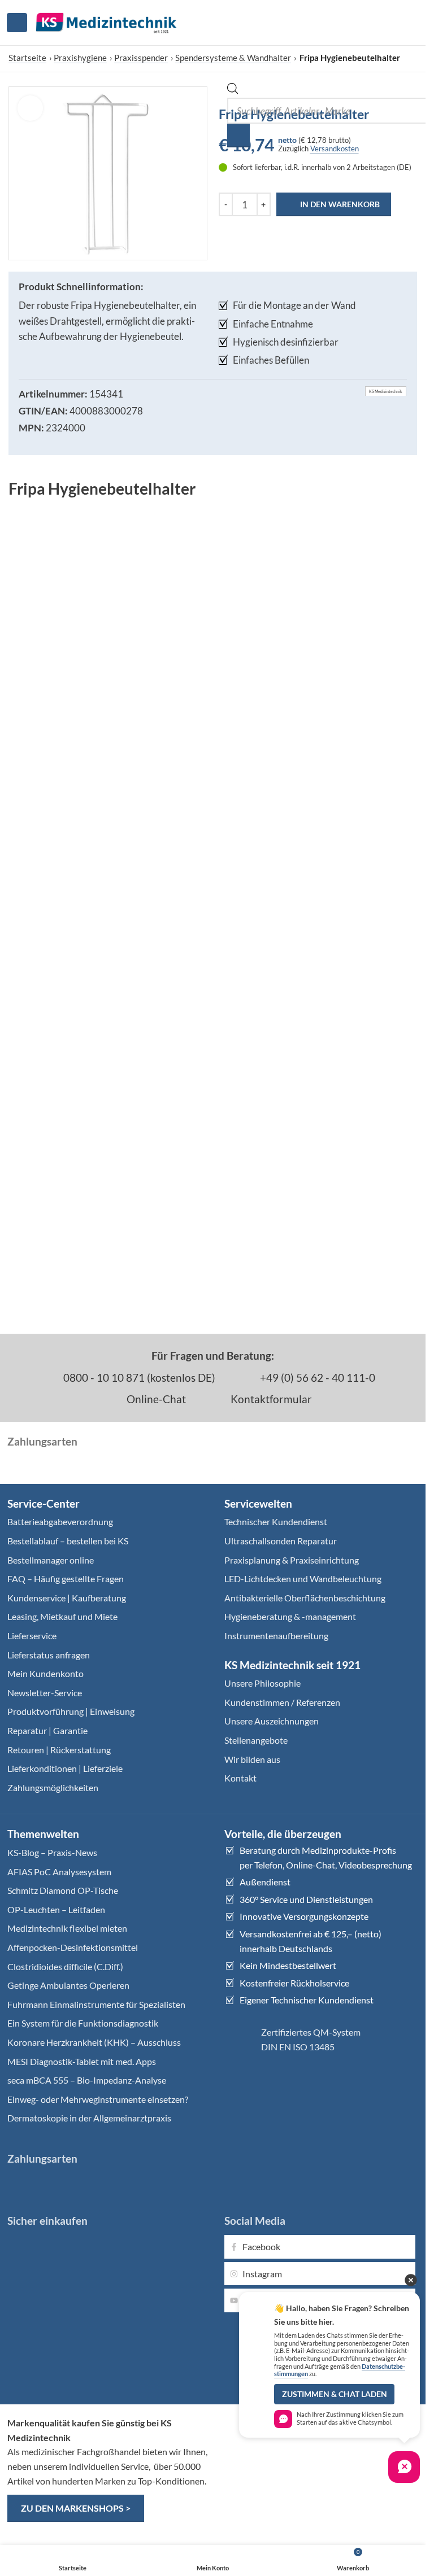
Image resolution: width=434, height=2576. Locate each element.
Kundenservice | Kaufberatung (67, 1598)
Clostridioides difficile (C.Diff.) (65, 1966)
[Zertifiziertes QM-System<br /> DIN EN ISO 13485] (238, 2040)
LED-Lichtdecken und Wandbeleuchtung (303, 1579)
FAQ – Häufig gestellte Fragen (66, 1579)
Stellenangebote (256, 1740)
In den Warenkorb (340, 204)
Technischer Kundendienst (276, 1521)
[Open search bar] (233, 91)
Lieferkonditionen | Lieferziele (65, 1768)
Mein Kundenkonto (45, 1673)
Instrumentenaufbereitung (276, 1636)
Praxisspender (141, 58)
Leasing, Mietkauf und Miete (62, 1616)
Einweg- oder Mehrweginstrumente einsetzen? (98, 2099)
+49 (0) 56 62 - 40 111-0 (316, 1377)
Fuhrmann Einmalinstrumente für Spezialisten (96, 2004)
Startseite (27, 58)
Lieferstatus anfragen (49, 1655)
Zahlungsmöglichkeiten (53, 1787)
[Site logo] (106, 21)
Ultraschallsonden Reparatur (281, 1541)
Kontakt (240, 1778)
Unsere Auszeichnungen (272, 1721)
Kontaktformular (270, 1399)
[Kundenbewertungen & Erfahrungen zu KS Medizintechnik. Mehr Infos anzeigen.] (322, 2459)
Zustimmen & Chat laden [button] (335, 2394)
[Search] (238, 136)
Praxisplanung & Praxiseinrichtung (292, 1560)
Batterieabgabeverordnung (60, 1521)
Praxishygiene (80, 58)
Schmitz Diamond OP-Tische (63, 1890)
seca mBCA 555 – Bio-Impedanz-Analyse (87, 2080)
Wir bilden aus (252, 1759)
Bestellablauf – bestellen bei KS (68, 1541)
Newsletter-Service (45, 1693)
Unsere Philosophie (262, 1683)
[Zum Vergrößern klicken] (30, 108)
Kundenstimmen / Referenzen (282, 1702)
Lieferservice (32, 1636)
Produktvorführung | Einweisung (71, 1711)
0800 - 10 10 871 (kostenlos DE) (138, 1377)
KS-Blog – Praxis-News (52, 1852)
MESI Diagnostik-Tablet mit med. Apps (82, 2061)
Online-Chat (155, 1399)
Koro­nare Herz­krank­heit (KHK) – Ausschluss (94, 2042)
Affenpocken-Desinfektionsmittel (73, 1947)
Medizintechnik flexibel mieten (67, 1928)
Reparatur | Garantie (47, 1730)
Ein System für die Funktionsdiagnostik (83, 2023)
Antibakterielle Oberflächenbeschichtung (305, 1598)
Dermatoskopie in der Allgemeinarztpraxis (89, 2118)
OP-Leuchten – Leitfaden (56, 1909)
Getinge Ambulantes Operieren (68, 1985)
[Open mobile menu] (17, 23)
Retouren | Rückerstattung (59, 1750)
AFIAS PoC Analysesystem (59, 1872)
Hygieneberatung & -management (290, 1616)
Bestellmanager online (51, 1560)
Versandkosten (335, 149)
